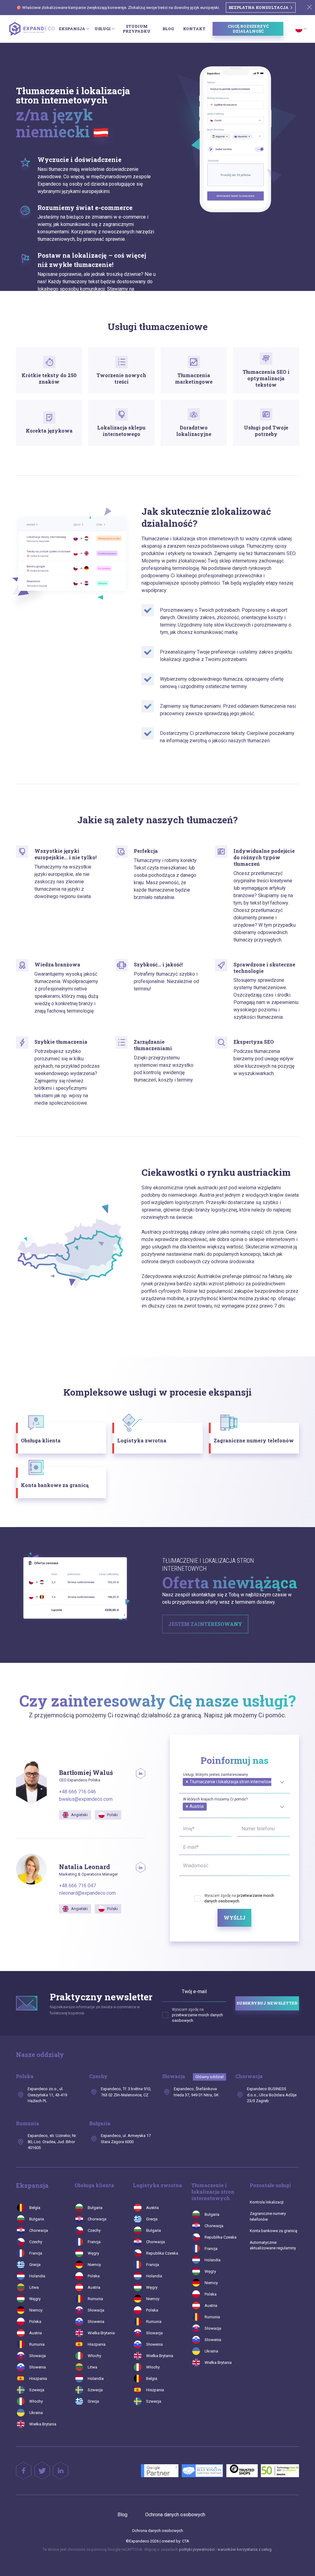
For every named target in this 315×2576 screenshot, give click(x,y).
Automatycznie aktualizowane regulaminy (273, 2245)
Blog (168, 29)
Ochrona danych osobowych (175, 2515)
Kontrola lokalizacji (267, 2202)
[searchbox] (185, 1789)
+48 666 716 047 (78, 1886)
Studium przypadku (137, 29)
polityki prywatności (197, 2549)
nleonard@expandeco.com (87, 1893)
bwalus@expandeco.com (86, 1799)
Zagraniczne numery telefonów (268, 2216)
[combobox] (234, 1781)
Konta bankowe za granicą (273, 2231)
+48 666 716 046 (78, 1792)
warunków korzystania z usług (245, 2549)
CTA (186, 2541)
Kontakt (194, 29)
